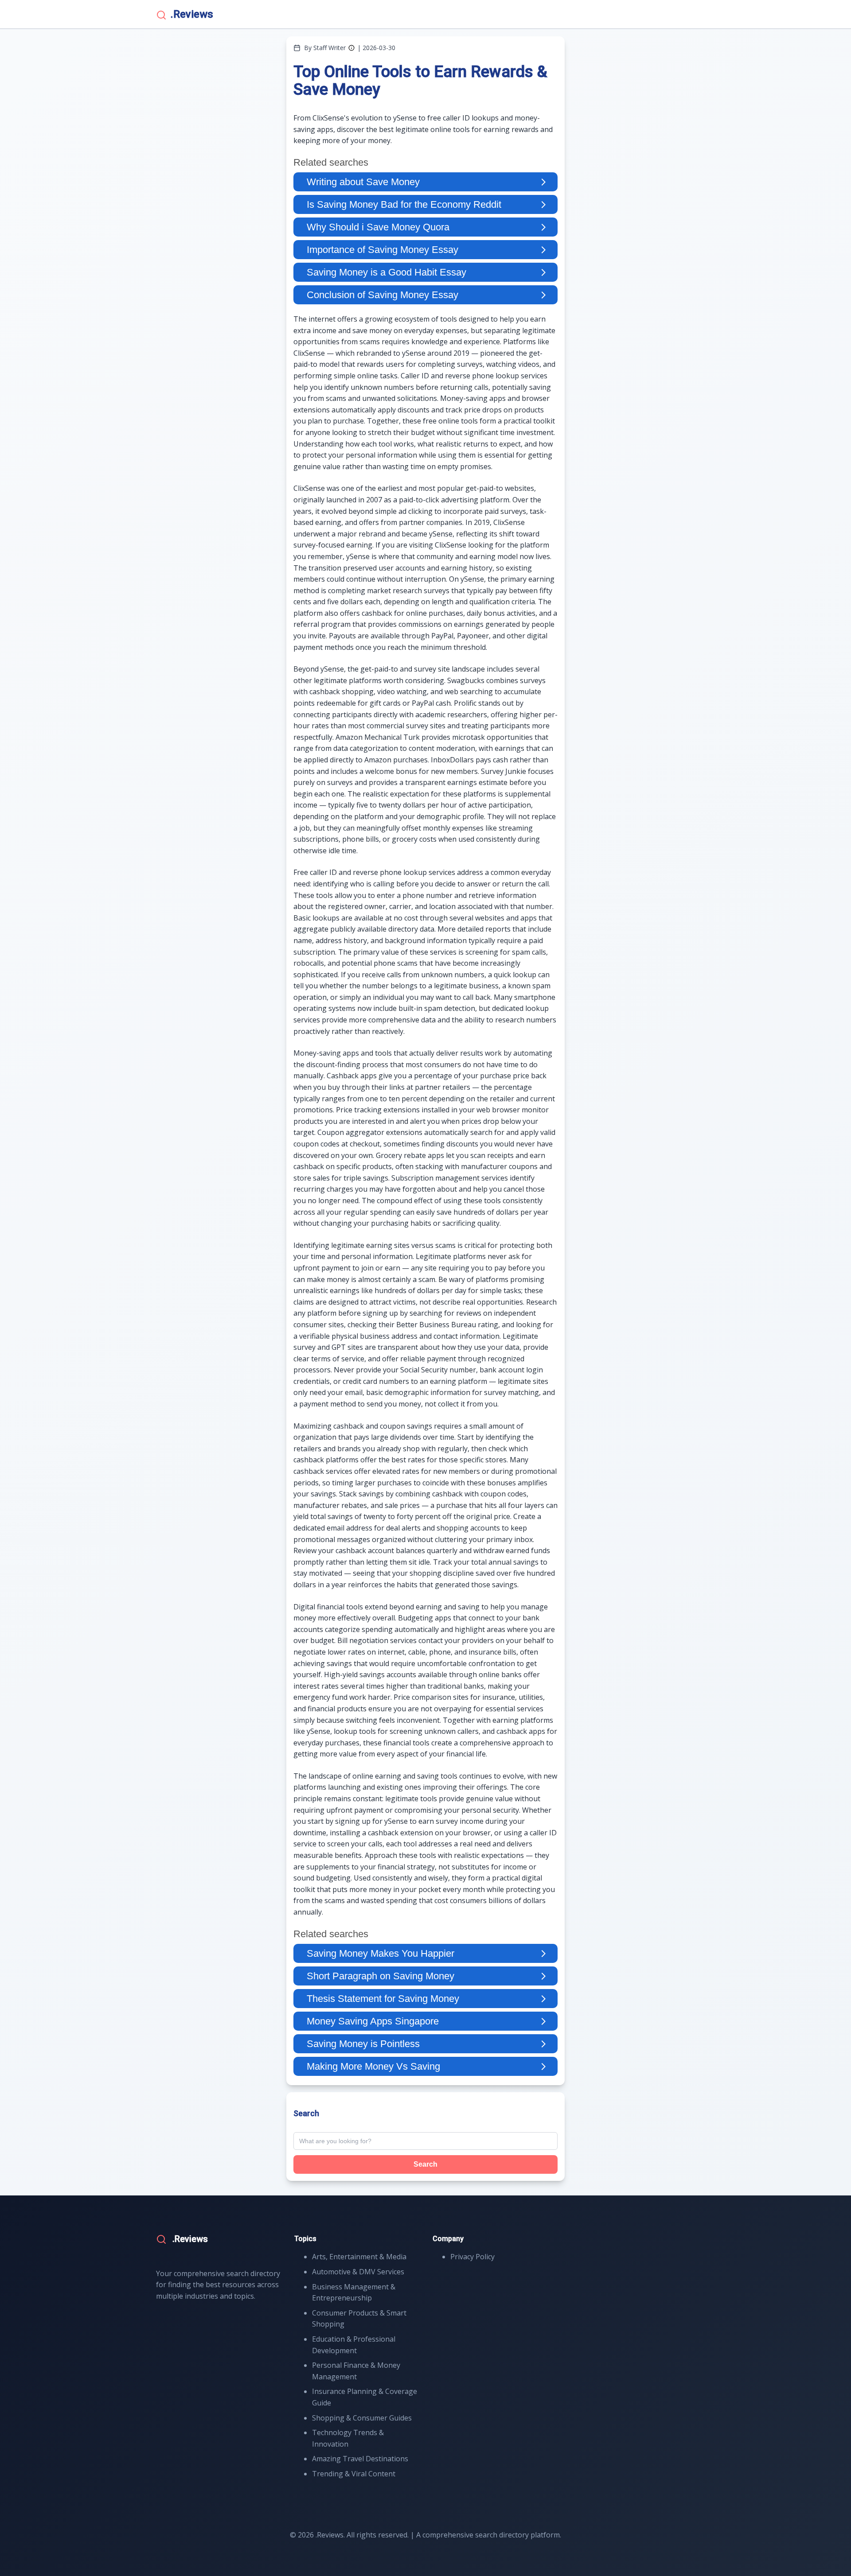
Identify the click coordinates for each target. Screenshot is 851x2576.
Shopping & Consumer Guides (362, 2418)
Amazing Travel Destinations (360, 2459)
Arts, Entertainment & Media (359, 2257)
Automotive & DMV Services (358, 2272)
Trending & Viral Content (354, 2474)
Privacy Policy (472, 2257)
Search (425, 2164)
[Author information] (351, 48)
